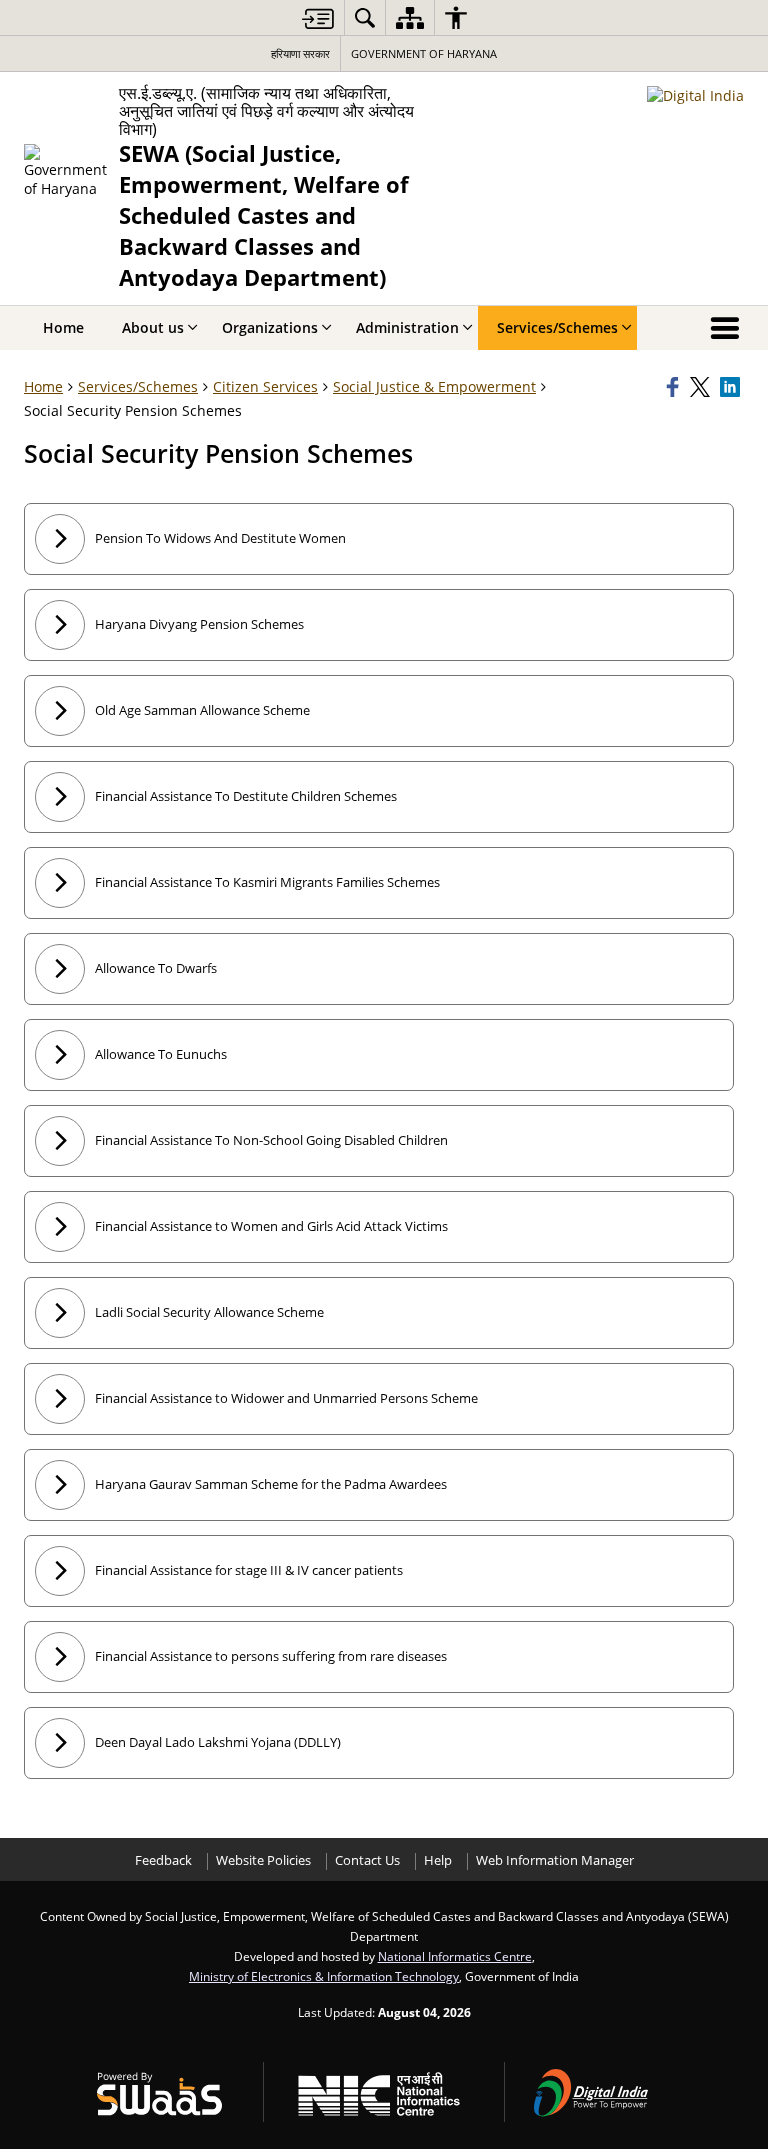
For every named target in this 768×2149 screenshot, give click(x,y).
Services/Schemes (138, 386)
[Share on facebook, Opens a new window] (675, 387)
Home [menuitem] (63, 327)
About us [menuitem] (153, 327)
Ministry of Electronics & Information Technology (324, 1976)
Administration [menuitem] (407, 327)
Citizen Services (265, 386)
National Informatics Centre (455, 1956)
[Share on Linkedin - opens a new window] (732, 387)
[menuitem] (365, 17)
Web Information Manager (555, 1860)
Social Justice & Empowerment (434, 386)
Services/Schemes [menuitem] (557, 327)
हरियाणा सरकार (300, 53)
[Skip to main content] (318, 18)
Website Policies (263, 1860)
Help (438, 1860)
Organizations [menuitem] (270, 327)
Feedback (163, 1860)
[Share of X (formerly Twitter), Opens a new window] (702, 387)
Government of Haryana (424, 53)
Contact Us (367, 1860)
